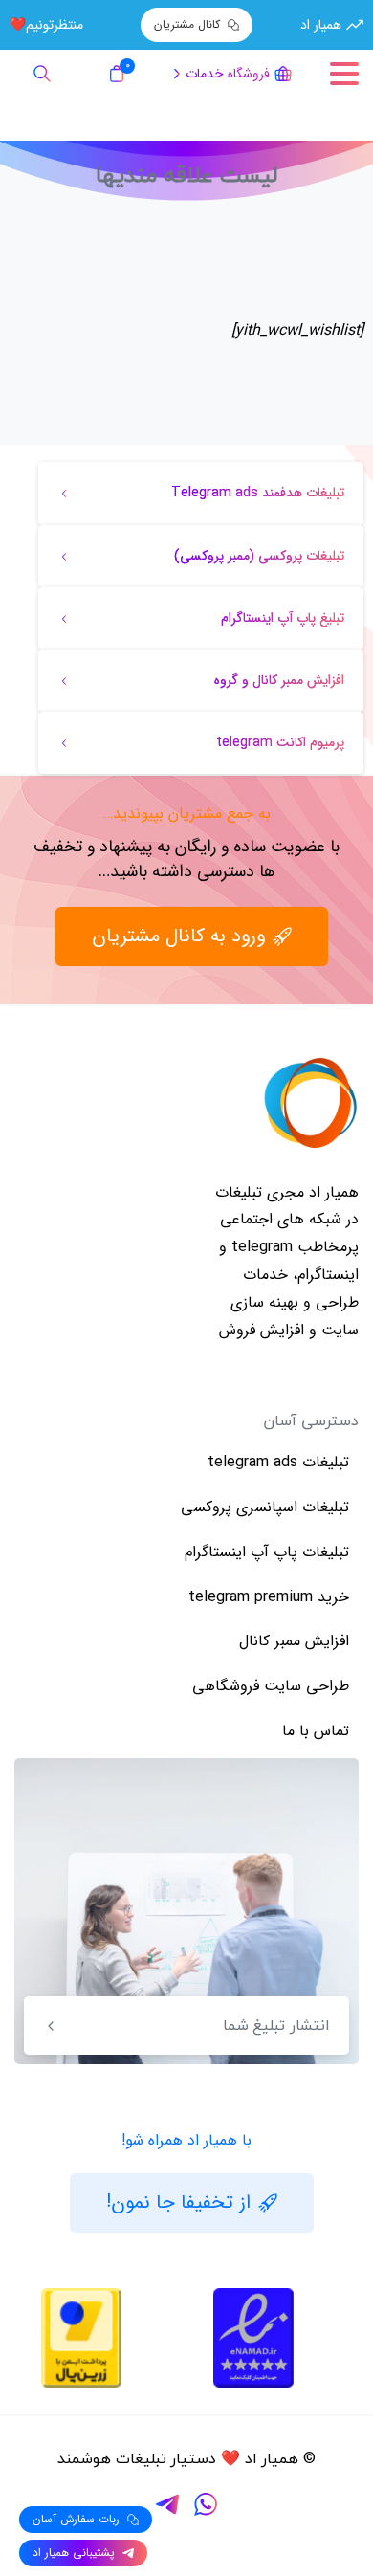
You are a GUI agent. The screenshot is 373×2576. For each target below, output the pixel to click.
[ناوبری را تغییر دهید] (344, 74)
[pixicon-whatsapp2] (206, 2504)
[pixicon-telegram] (167, 2504)
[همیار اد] (311, 1103)
